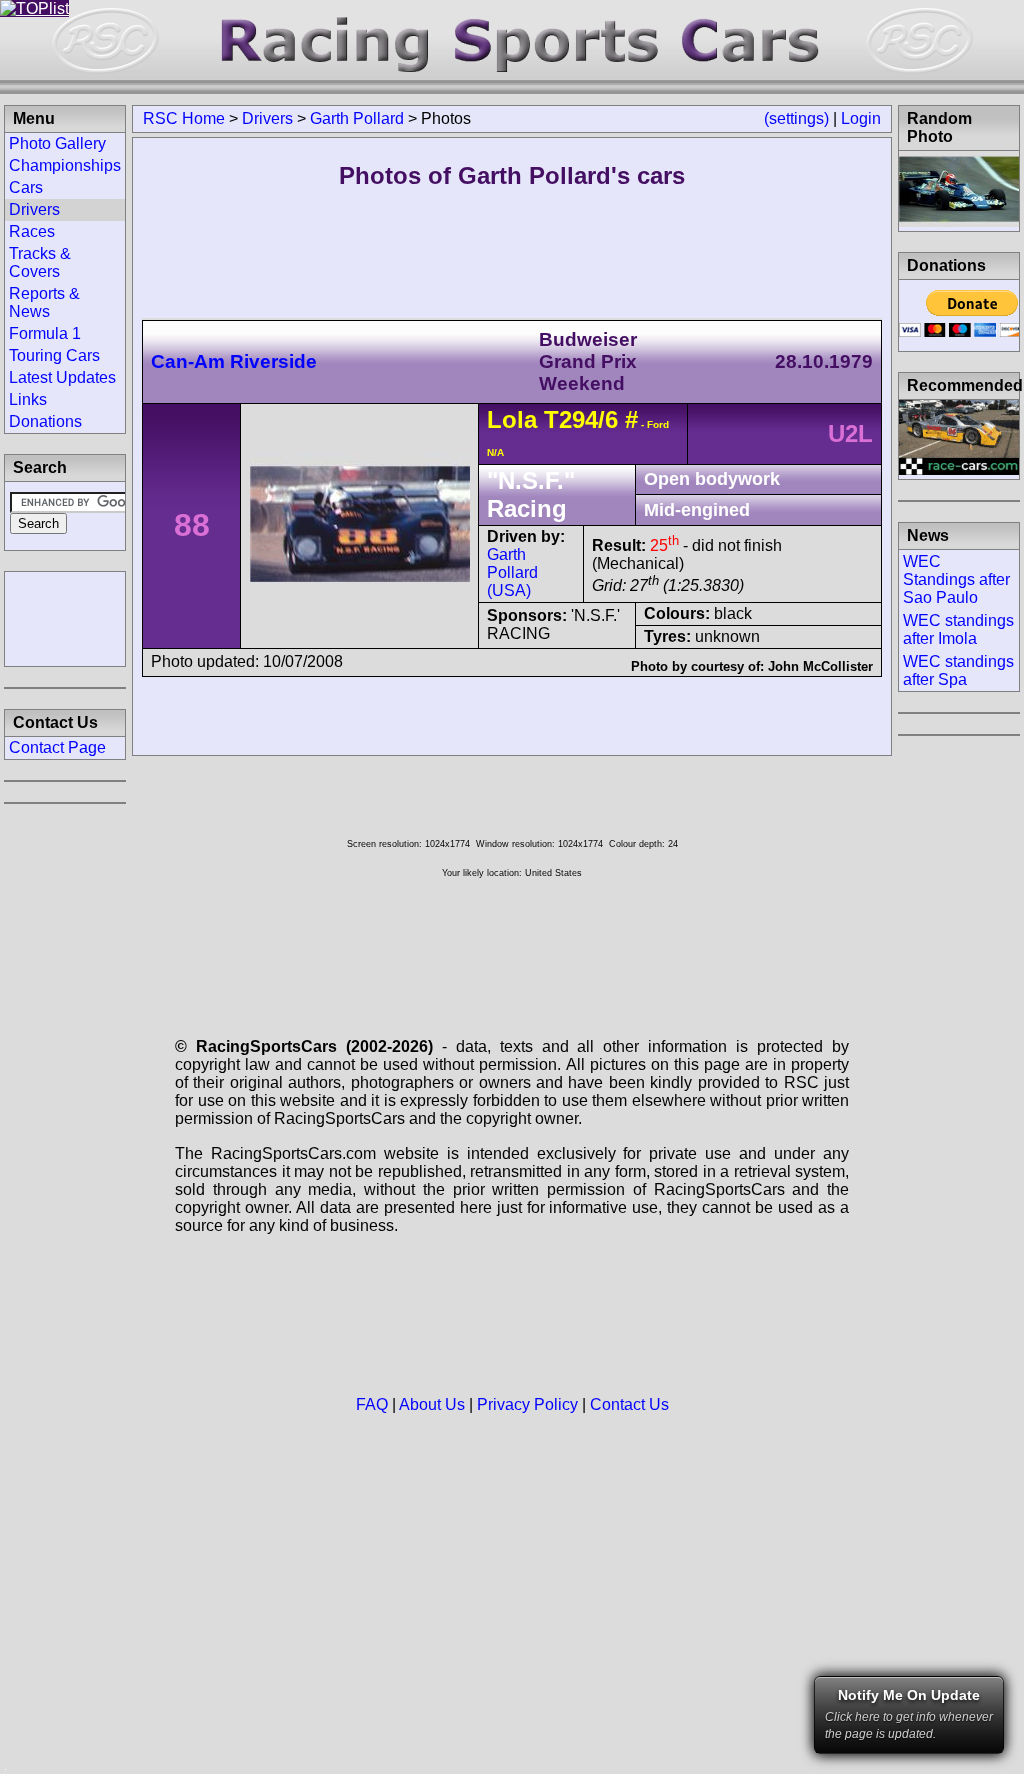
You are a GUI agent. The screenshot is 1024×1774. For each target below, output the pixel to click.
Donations (45, 421)
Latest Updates (62, 377)
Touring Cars (54, 355)
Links (28, 399)
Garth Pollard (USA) (512, 572)
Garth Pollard (357, 118)
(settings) (796, 118)
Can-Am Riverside (234, 361)
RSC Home (184, 118)
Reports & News (44, 302)
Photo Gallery (57, 143)
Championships (65, 165)
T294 (571, 419)
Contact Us (629, 1404)
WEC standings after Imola (958, 629)
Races (32, 231)
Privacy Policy (527, 1404)
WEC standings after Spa (958, 670)
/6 (608, 419)
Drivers (267, 118)
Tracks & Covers (40, 262)
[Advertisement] (65, 617)
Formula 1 (45, 333)
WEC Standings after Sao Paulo (956, 579)
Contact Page (57, 747)
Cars (26, 187)
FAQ (372, 1404)
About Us (432, 1404)
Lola (512, 419)
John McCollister (820, 666)
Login (861, 118)
